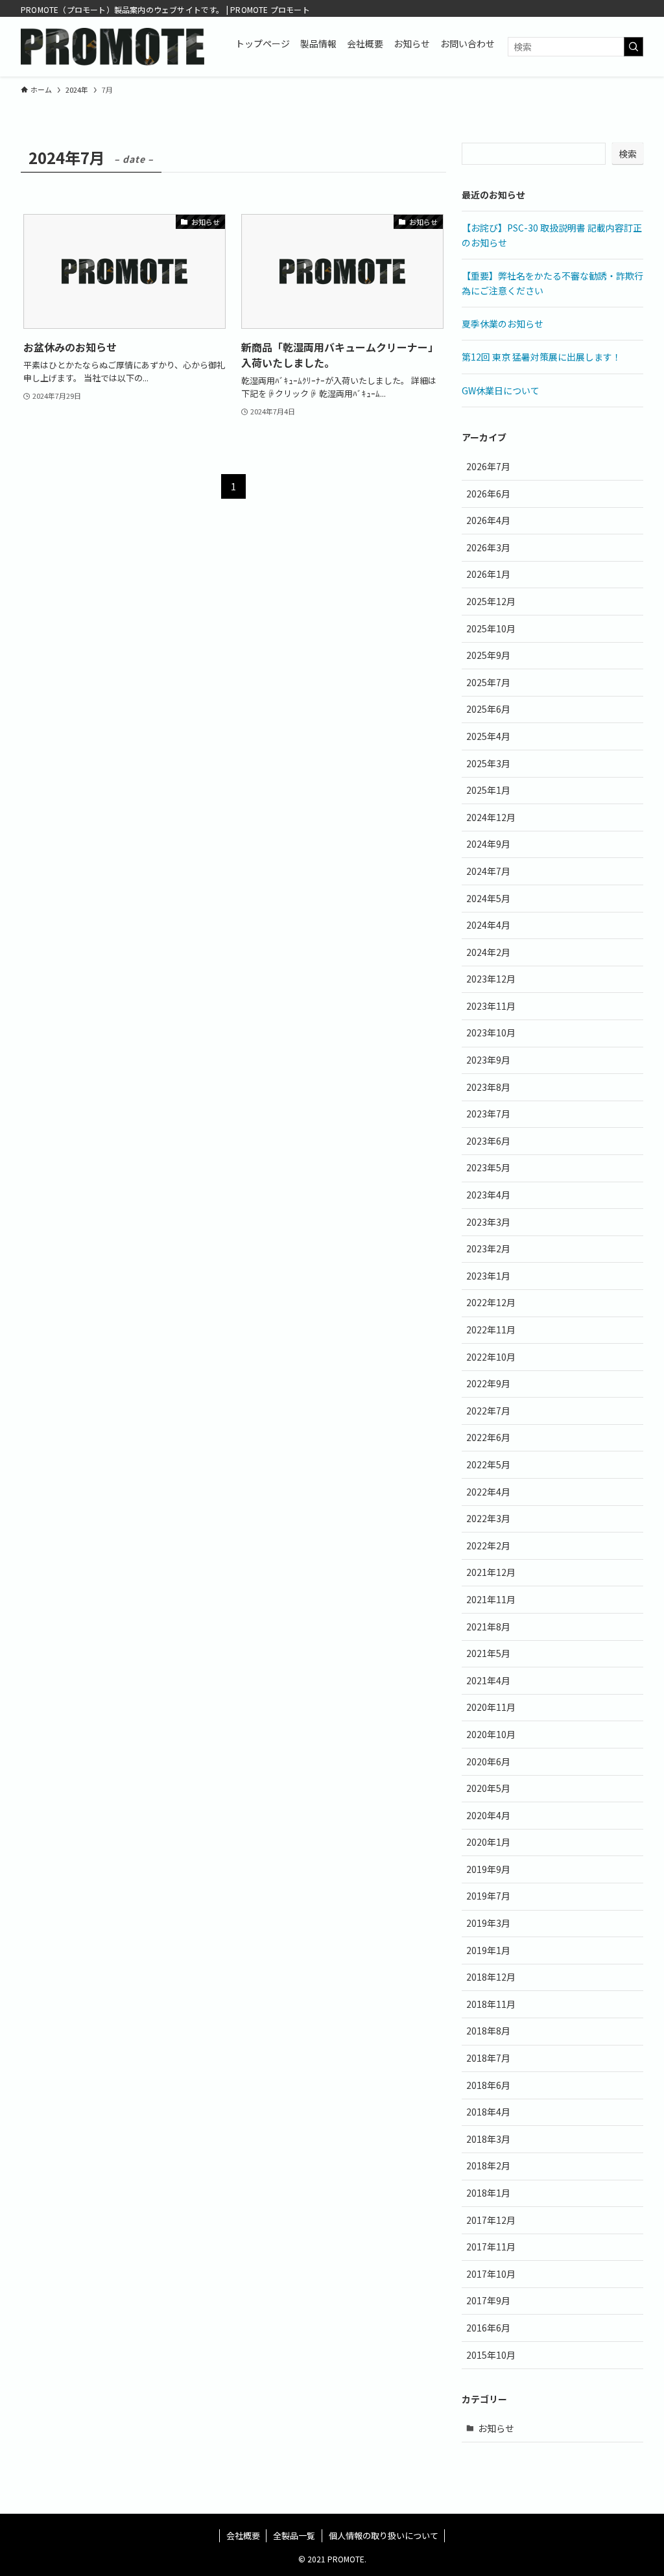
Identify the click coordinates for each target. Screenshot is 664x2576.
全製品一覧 (294, 2535)
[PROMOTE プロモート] (113, 47)
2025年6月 (488, 709)
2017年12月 (491, 2220)
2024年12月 (491, 817)
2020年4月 (488, 1815)
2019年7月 (488, 1896)
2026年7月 (488, 466)
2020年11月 (491, 1707)
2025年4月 (488, 736)
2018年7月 (488, 2058)
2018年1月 (488, 2193)
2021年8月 (488, 1627)
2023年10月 (491, 1032)
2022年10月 (491, 1357)
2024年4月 (488, 925)
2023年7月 (488, 1114)
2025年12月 (491, 601)
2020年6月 (488, 1761)
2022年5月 (488, 1464)
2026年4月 (488, 520)
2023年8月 (488, 1087)
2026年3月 (488, 547)
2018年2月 (488, 2165)
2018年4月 (488, 2112)
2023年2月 (488, 1248)
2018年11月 (491, 2004)
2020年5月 (488, 1788)
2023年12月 (491, 979)
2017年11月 (491, 2247)
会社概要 (243, 2535)
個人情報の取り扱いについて (384, 2535)
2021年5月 (488, 1653)
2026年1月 (488, 574)
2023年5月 (488, 1167)
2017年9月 (488, 2300)
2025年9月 (488, 655)
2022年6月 (488, 1437)
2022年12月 (491, 1302)
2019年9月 (488, 1869)
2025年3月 (488, 763)
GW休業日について (501, 390)
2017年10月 (491, 2274)
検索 (628, 154)
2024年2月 (488, 952)
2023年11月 (491, 1006)
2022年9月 (488, 1383)
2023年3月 (488, 1222)
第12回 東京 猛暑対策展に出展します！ (541, 357)
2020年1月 (488, 1842)
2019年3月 (488, 1923)
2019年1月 (488, 1950)
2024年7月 (488, 871)
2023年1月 (488, 1276)
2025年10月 (491, 628)
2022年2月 (488, 1545)
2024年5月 (488, 898)
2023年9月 (488, 1060)
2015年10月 (491, 2355)
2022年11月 (491, 1330)
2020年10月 (491, 1734)
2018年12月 (491, 1977)
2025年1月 (488, 790)
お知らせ (496, 2428)
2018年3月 (488, 2139)
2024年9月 (488, 844)
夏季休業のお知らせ (503, 324)
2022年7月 (488, 1411)
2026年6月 (488, 494)
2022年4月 (488, 1492)
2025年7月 (488, 682)
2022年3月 (488, 1518)
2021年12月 (491, 1572)
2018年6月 (488, 2085)
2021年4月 (488, 1680)
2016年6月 (488, 2328)
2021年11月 (491, 1599)
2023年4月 (488, 1195)
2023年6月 (488, 1141)
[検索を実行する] (634, 47)
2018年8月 (488, 2031)
